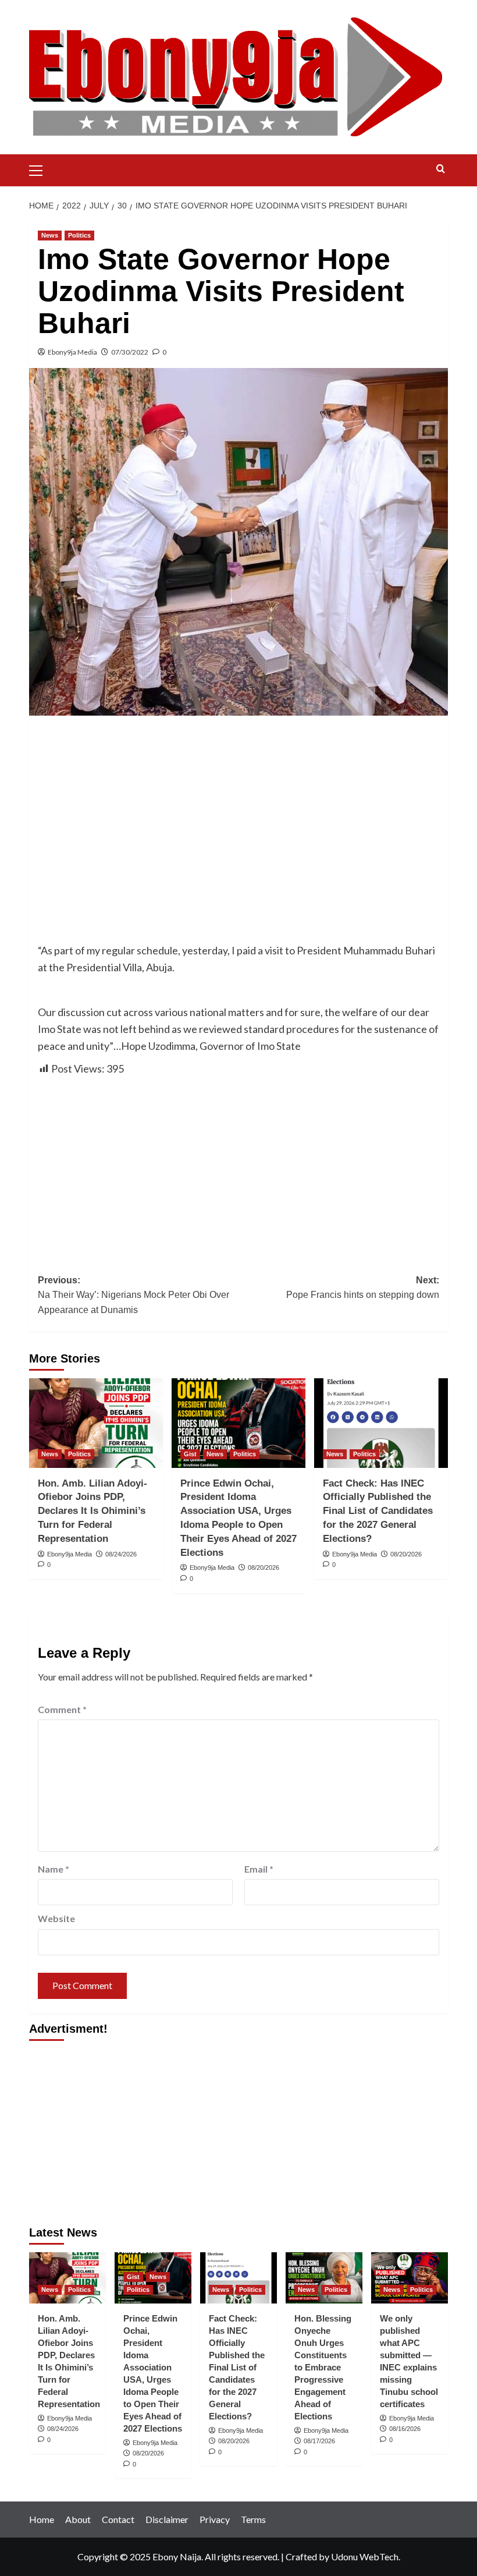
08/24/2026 (121, 1554)
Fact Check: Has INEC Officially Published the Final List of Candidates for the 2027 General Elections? (378, 1511)
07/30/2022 (130, 352)
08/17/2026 (319, 2441)
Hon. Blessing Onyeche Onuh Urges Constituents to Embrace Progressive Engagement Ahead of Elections (323, 2367)
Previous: (134, 1295)
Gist (190, 1454)
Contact (118, 2519)
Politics (79, 235)
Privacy (215, 2519)
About (78, 2519)
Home (42, 2519)
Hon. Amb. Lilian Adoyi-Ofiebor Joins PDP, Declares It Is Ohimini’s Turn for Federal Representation (92, 1511)
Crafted (301, 2556)
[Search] (441, 169)
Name (54, 1869)
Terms (253, 2519)
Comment (62, 1709)
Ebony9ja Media (72, 352)
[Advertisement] (238, 811)
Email (259, 1869)
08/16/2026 (405, 2429)
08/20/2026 (264, 1567)
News (50, 235)
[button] (41, 169)
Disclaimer (167, 2519)
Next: (363, 1288)
